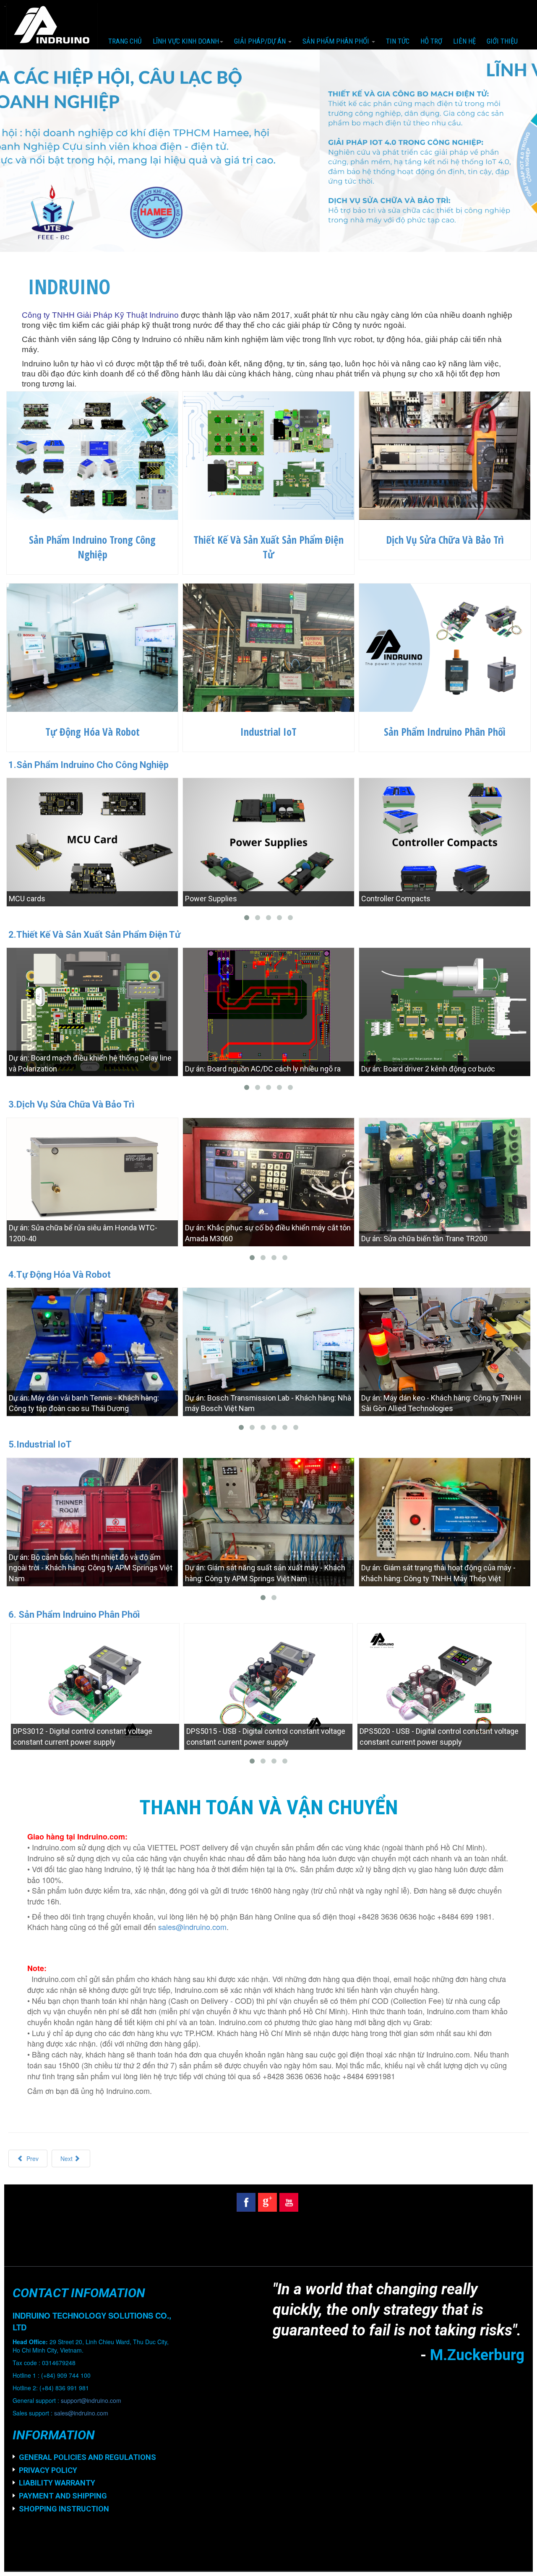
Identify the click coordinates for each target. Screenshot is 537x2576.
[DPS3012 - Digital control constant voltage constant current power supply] (95, 1686)
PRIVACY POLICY (48, 2470)
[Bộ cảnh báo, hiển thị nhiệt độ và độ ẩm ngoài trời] (92, 1521)
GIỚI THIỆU (502, 41)
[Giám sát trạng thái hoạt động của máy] (445, 1521)
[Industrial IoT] (268, 646)
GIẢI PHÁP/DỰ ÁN (261, 41)
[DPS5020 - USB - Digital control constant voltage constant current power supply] (442, 1686)
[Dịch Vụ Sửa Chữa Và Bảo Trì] (445, 454)
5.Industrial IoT (40, 1444)
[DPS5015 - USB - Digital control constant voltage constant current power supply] (268, 1686)
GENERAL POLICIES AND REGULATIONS (87, 2457)
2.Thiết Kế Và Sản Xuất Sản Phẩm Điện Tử (94, 935)
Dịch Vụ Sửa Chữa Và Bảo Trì (445, 540)
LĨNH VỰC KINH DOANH (186, 41)
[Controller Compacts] (445, 841)
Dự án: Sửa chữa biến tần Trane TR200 (424, 1239)
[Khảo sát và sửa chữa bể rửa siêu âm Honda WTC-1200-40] (92, 1181)
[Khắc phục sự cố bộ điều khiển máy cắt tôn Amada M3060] (268, 1181)
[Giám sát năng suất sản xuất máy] (268, 1521)
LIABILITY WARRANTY (57, 2483)
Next (67, 2158)
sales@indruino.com (192, 1927)
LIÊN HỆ (464, 41)
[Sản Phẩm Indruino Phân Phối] (445, 646)
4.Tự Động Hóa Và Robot (60, 1275)
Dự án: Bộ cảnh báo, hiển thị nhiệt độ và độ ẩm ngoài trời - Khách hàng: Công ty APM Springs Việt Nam (91, 1568)
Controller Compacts (396, 899)
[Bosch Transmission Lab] (268, 1351)
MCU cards (27, 899)
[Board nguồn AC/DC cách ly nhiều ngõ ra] (268, 1011)
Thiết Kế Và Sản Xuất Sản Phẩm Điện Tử (268, 547)
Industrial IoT (268, 732)
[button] (40, 151)
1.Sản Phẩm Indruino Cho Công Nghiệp (89, 765)
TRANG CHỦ (125, 41)
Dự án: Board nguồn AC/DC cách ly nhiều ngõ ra (263, 1069)
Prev (32, 2158)
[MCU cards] (92, 841)
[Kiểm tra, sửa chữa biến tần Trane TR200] (445, 1181)
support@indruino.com (91, 2400)
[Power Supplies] (268, 841)
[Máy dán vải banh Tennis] (92, 1351)
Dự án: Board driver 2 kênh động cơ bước (428, 1069)
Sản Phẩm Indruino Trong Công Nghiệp (92, 547)
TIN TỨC (398, 41)
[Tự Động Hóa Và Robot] (92, 646)
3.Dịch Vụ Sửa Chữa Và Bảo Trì (72, 1104)
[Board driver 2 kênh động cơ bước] (445, 1011)
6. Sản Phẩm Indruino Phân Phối (74, 1615)
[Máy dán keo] (445, 1351)
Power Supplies (211, 899)
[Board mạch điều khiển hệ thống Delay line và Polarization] (92, 1011)
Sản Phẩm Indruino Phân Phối (445, 732)
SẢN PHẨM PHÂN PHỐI (337, 41)
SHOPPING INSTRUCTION (64, 2509)
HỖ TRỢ (431, 41)
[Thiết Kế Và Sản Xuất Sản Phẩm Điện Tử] (268, 454)
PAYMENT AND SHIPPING (63, 2496)
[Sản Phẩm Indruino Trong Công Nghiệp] (92, 454)
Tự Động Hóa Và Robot (93, 732)
